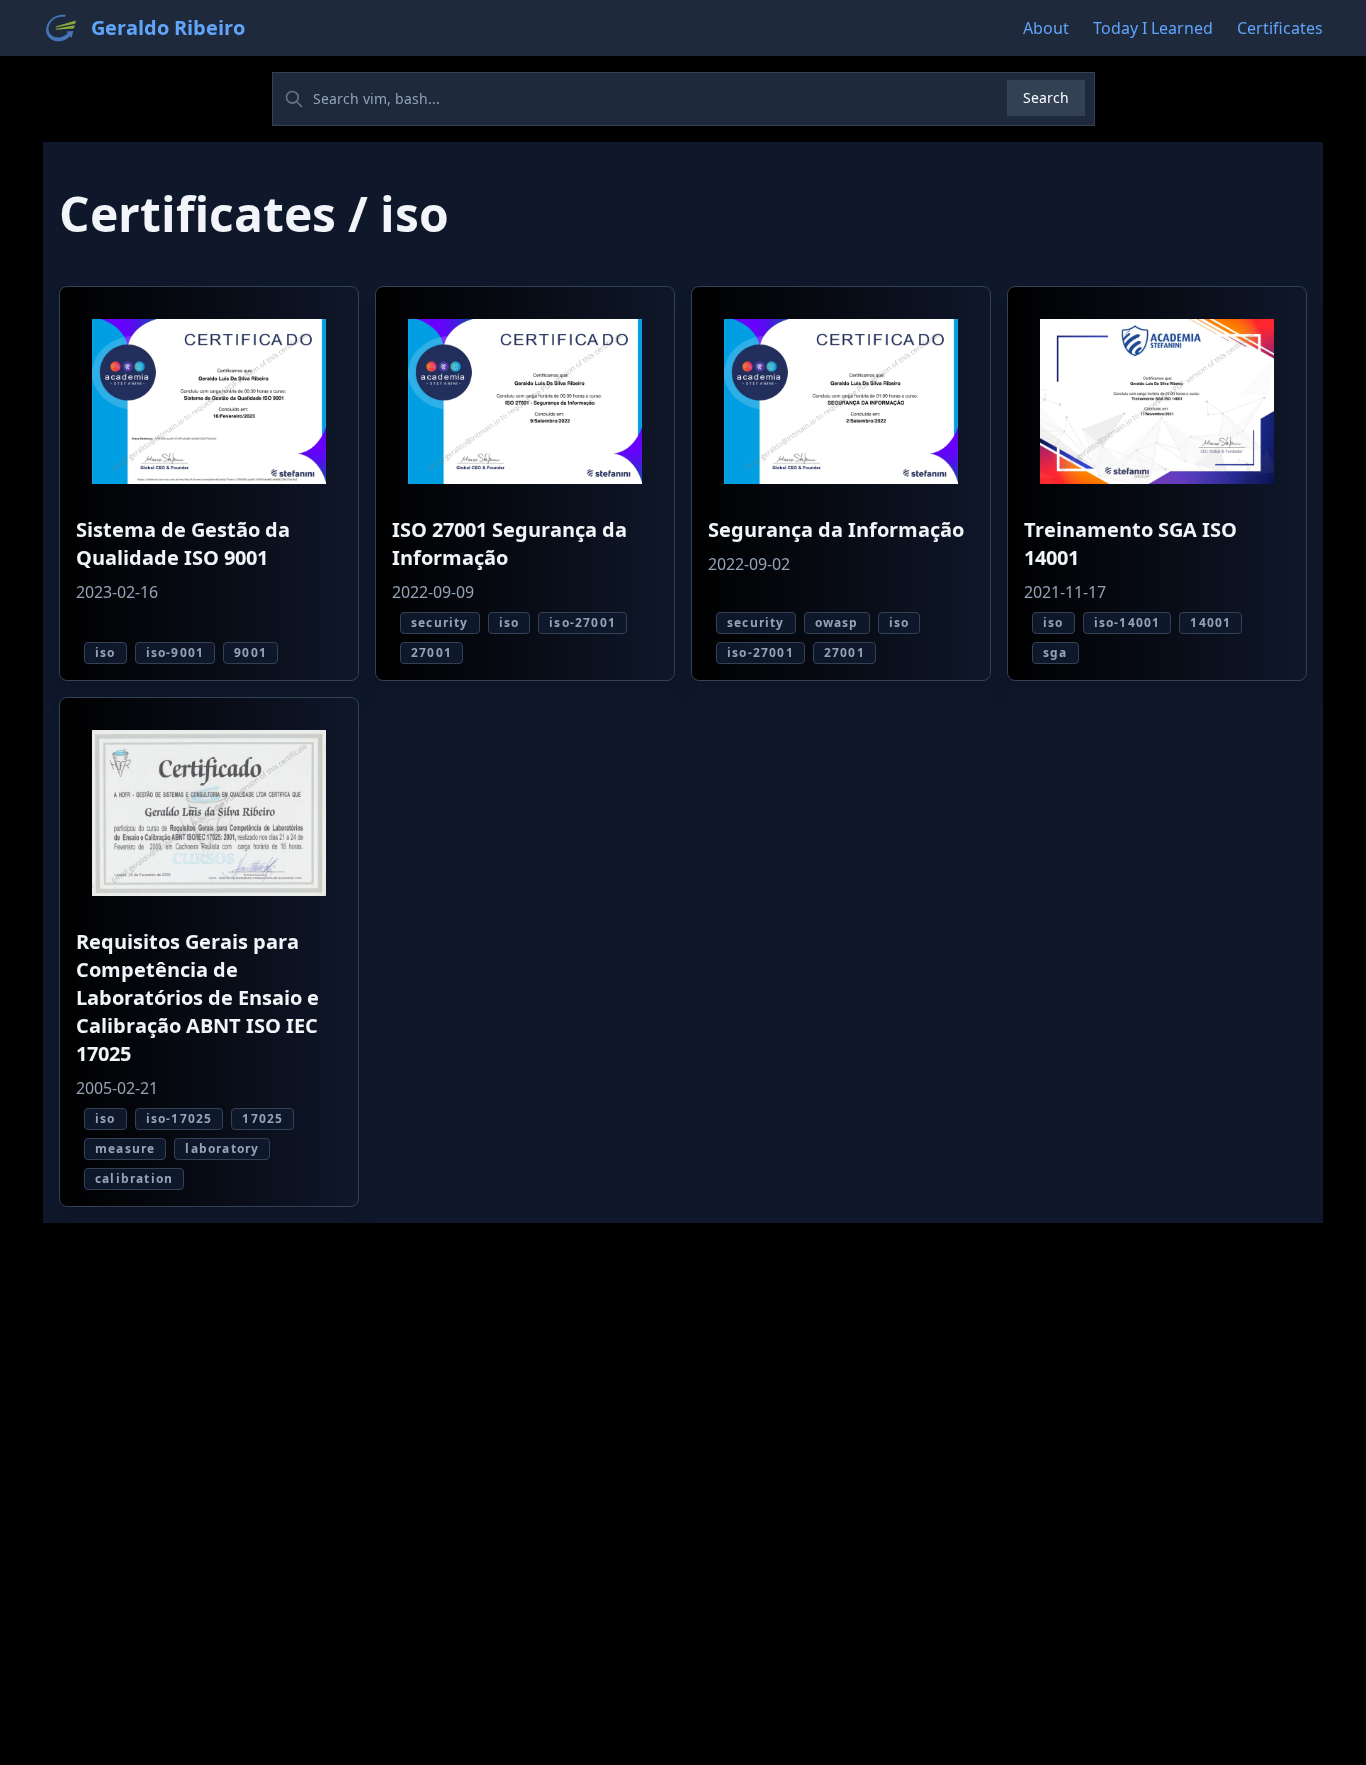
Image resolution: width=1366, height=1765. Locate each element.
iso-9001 (175, 652)
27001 (431, 652)
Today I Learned (1153, 28)
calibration (134, 1178)
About (1046, 28)
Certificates (1280, 28)
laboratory (222, 1148)
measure (125, 1148)
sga (1055, 652)
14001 (1210, 622)
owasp (837, 622)
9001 (250, 652)
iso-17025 (179, 1118)
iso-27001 (582, 622)
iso (105, 652)
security (440, 622)
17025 (262, 1118)
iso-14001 (1127, 622)
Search (1046, 97)
